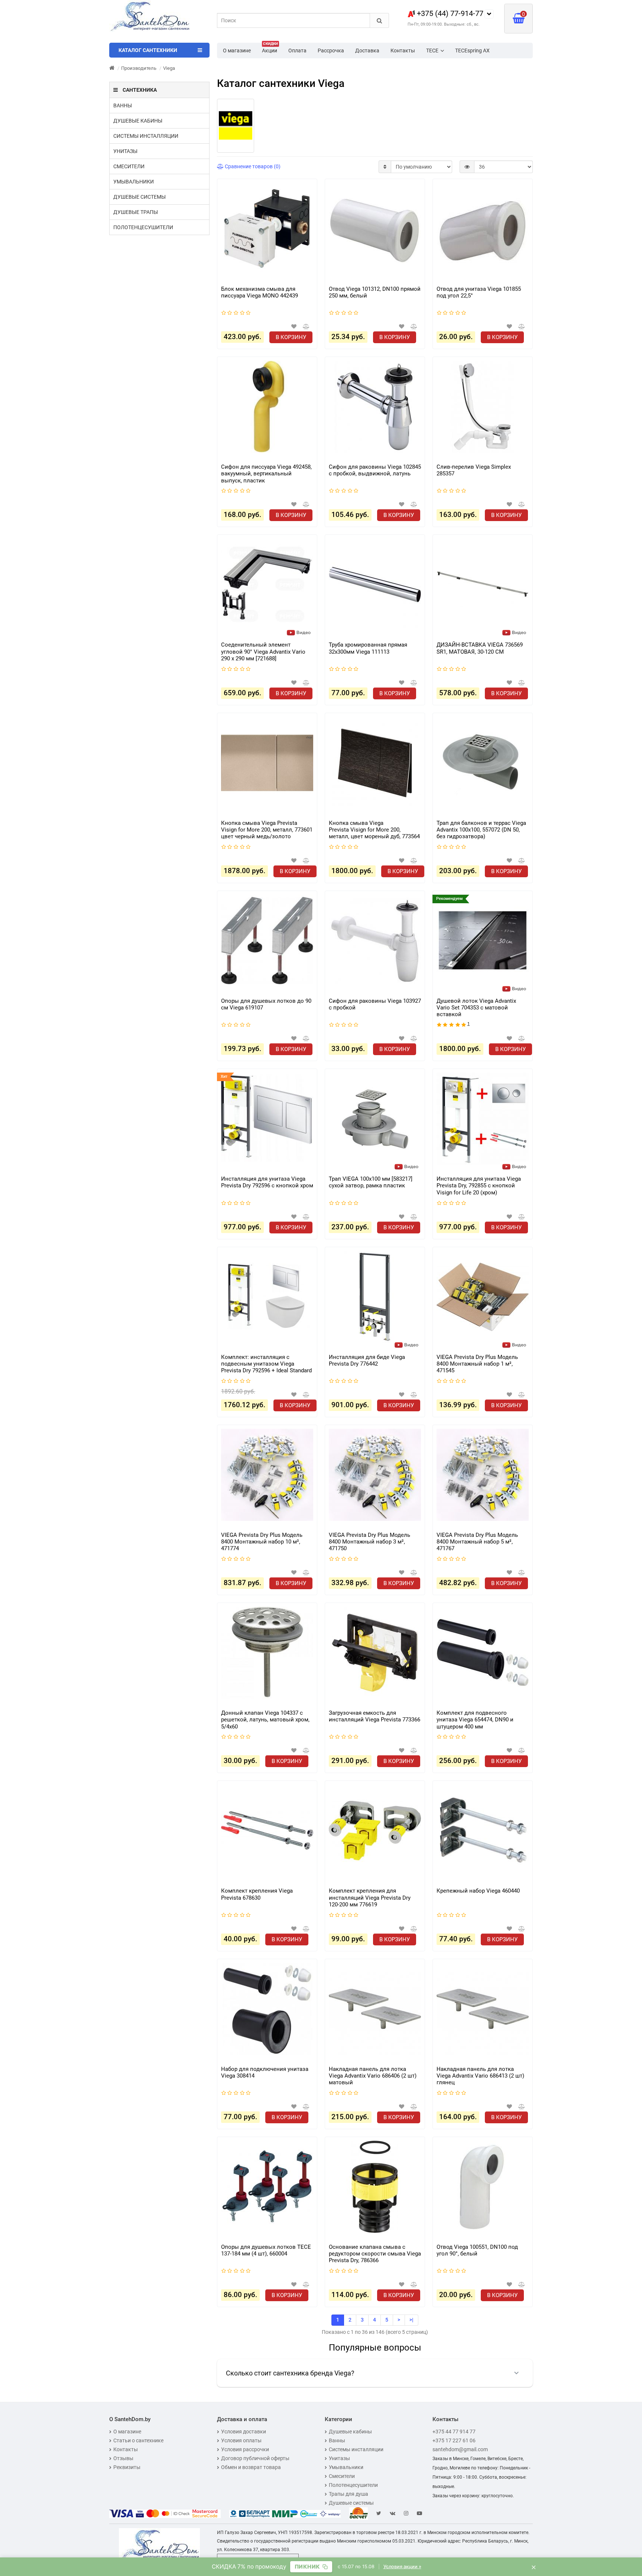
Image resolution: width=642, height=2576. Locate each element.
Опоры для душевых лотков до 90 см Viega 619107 (266, 1004)
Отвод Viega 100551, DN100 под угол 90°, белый (477, 2250)
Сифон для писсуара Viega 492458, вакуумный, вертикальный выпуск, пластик (266, 474)
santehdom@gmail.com (460, 2449)
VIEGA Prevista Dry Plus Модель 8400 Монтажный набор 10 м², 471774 (262, 1542)
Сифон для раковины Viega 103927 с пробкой (375, 1004)
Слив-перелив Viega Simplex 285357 (474, 470)
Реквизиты (127, 2467)
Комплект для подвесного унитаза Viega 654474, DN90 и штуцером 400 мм (475, 1720)
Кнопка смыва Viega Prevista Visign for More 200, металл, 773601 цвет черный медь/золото (267, 830)
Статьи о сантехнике (138, 2440)
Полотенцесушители (143, 227)
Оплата (297, 51)
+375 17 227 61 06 (454, 2440)
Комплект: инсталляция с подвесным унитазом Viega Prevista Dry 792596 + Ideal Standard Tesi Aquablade (266, 1364)
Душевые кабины (138, 121)
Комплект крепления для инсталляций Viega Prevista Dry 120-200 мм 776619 (370, 1897)
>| (411, 2320)
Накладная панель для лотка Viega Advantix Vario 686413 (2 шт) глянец (480, 2076)
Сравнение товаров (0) (252, 166)
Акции (270, 48)
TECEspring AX (472, 51)
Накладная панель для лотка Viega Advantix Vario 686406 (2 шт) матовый (373, 2076)
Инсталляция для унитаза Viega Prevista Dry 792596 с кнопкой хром (267, 1182)
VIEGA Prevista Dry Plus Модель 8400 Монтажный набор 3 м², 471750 (369, 1542)
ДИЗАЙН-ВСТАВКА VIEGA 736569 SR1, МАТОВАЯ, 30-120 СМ (480, 648)
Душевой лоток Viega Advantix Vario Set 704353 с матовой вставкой (476, 1008)
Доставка (367, 51)
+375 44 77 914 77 (454, 2432)
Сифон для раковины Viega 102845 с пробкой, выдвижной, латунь (375, 470)
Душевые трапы (136, 212)
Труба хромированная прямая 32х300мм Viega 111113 (368, 648)
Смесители (129, 166)
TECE (432, 51)
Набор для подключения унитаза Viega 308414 (265, 2072)
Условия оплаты (241, 2440)
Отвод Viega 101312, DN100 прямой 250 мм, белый (375, 292)
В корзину (291, 337)
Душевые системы (140, 197)
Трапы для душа (348, 2494)
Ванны (123, 105)
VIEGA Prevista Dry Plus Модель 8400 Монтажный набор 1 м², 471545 (477, 1364)
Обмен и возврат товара (251, 2467)
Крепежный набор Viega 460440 (478, 1891)
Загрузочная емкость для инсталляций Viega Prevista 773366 (374, 1716)
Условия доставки (244, 2432)
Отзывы (123, 2458)
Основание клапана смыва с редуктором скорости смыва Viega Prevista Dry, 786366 (375, 2254)
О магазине (237, 51)
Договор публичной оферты (255, 2458)
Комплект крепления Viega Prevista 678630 (257, 1894)
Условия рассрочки (245, 2449)
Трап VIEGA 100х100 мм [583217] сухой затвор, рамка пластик (371, 1182)
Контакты (403, 51)
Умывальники (134, 182)
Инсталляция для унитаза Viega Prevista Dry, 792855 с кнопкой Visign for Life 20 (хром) (479, 1185)
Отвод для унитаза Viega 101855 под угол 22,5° (479, 292)
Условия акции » (402, 2567)
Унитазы (125, 151)
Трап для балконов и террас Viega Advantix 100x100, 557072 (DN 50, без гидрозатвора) (481, 830)
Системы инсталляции (146, 136)
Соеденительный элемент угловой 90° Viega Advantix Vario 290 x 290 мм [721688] (263, 651)
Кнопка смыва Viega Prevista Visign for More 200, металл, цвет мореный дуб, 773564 (374, 830)
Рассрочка (331, 51)
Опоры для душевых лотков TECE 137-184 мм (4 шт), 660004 (266, 2250)
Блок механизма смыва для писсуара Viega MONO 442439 (260, 292)
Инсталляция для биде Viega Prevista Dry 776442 (367, 1360)
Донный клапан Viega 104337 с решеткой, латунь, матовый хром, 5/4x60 (265, 1720)
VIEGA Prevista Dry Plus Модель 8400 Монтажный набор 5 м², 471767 (477, 1542)
